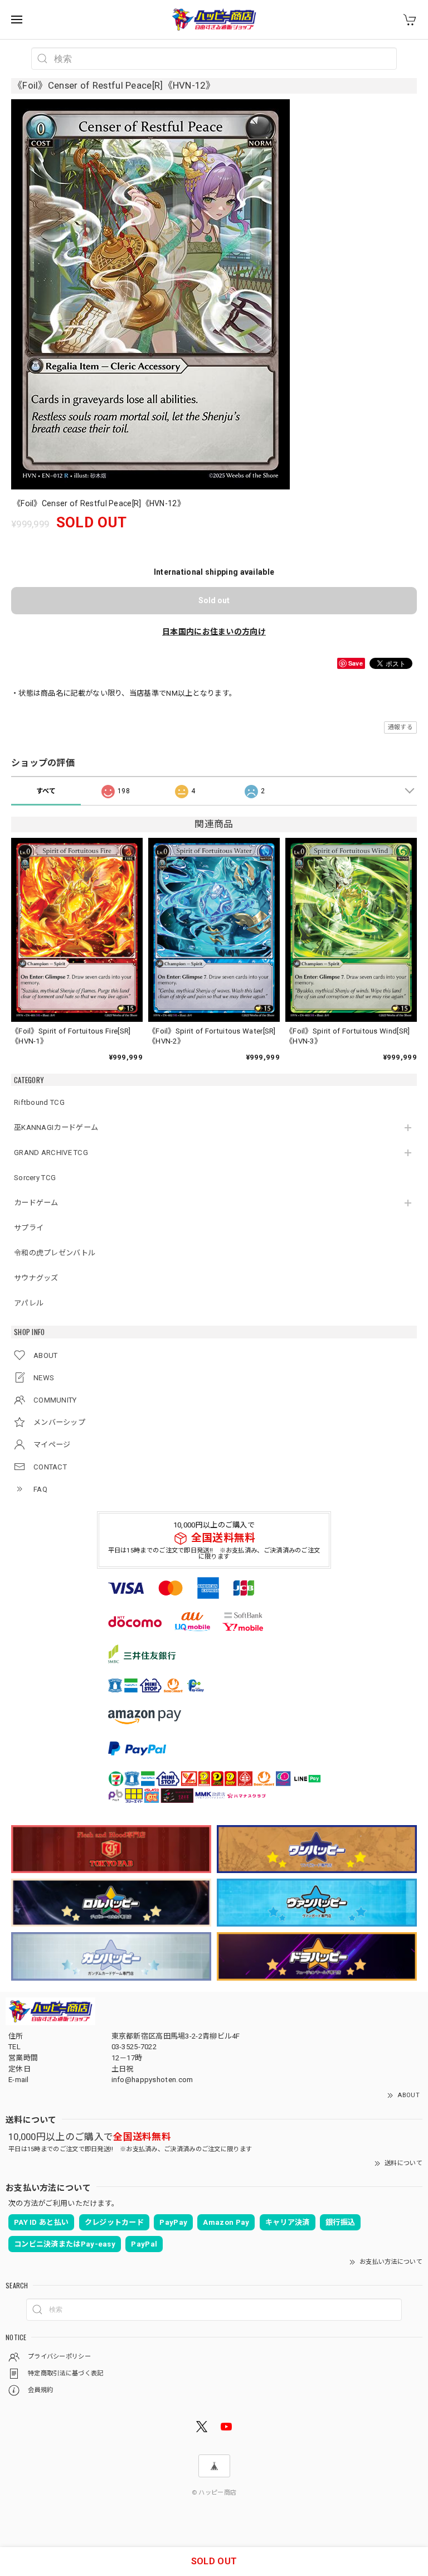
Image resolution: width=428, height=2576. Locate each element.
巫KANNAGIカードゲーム (56, 1127)
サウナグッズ (36, 1278)
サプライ (29, 1228)
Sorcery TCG (35, 1178)
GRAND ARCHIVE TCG (51, 1153)
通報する (400, 727)
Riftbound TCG (39, 1102)
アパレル (29, 1303)
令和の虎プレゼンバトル (55, 1253)
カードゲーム (36, 1203)
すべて (46, 791)
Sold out (214, 600)
